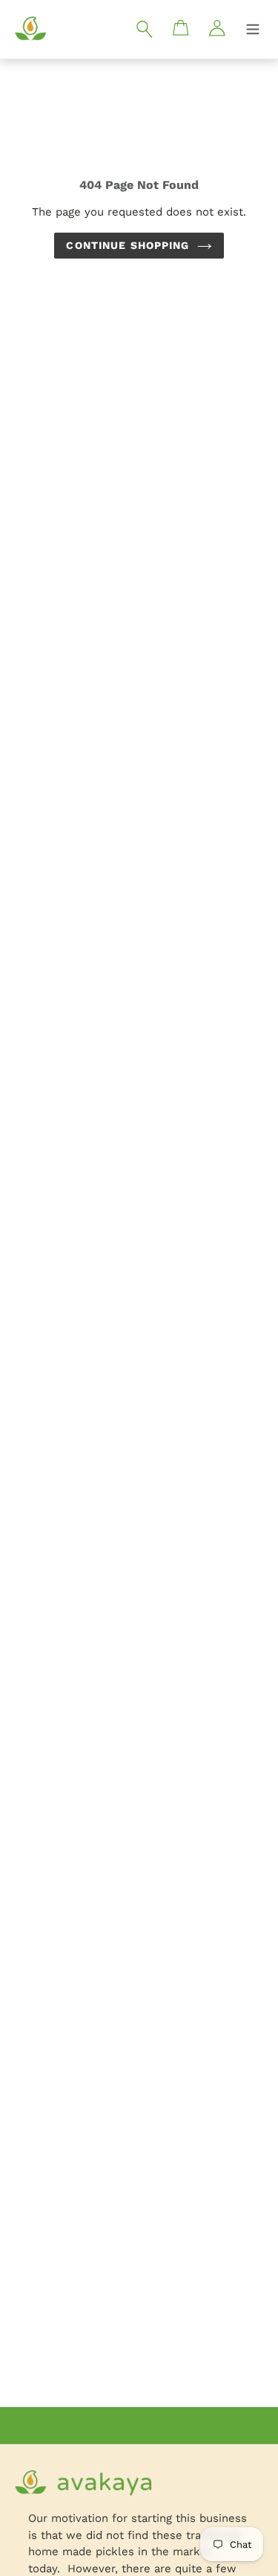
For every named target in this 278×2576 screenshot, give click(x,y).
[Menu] (253, 30)
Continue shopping (128, 245)
